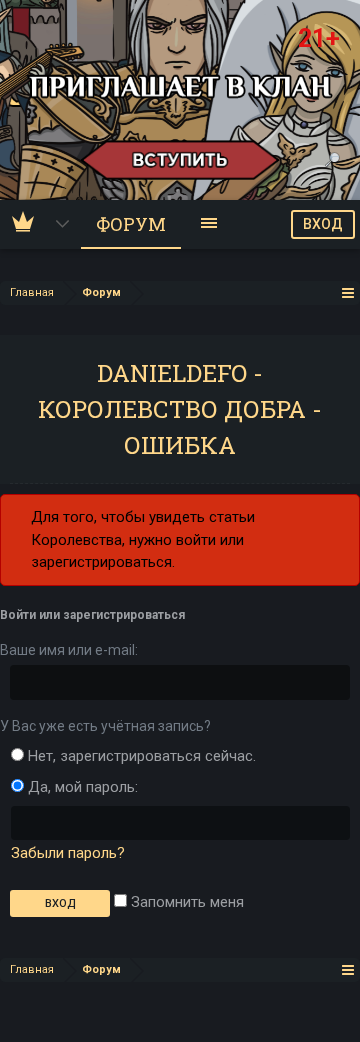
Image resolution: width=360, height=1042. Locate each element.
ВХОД (323, 224)
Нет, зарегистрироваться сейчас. (140, 756)
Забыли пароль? (68, 853)
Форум (131, 224)
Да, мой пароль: (81, 787)
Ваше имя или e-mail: (69, 650)
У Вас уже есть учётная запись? (105, 726)
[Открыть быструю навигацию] (348, 292)
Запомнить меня (185, 902)
